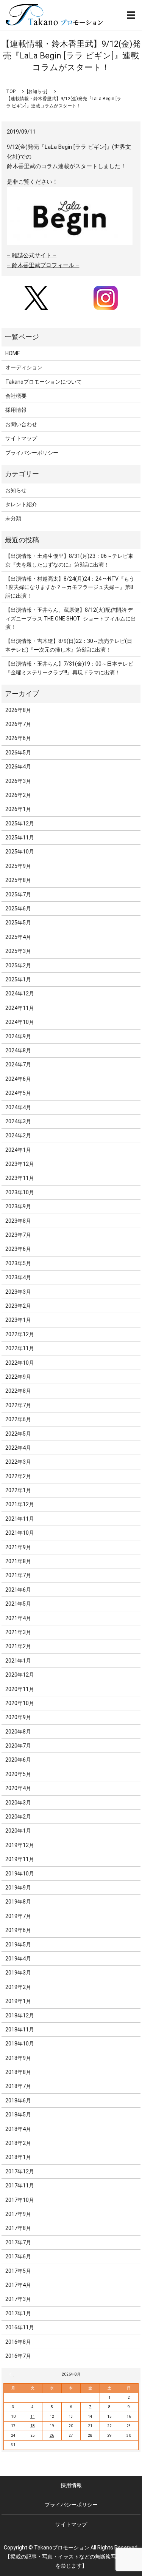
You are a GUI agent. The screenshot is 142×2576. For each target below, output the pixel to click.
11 (33, 2416)
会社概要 (16, 396)
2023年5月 (18, 1263)
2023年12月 (20, 1164)
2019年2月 (18, 1987)
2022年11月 (20, 1348)
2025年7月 (18, 894)
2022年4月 (18, 1448)
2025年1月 (18, 979)
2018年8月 (18, 2072)
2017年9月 (18, 2214)
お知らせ (37, 91)
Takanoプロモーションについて (44, 382)
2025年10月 (20, 852)
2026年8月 (18, 710)
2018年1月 (18, 2157)
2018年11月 (20, 2030)
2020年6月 (18, 1760)
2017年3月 (18, 2299)
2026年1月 (18, 809)
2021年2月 (18, 1646)
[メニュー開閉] (131, 15)
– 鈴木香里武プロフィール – (43, 265)
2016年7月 (18, 2356)
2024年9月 (18, 1036)
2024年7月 (18, 1064)
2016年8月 (18, 2342)
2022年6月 (18, 1419)
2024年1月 (18, 1150)
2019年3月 (18, 1973)
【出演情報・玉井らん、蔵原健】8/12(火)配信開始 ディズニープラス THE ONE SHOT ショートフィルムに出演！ (71, 618)
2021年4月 (18, 1618)
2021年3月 (18, 1632)
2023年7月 (18, 1235)
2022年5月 (18, 1434)
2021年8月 (18, 1561)
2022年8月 (18, 1391)
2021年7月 (18, 1575)
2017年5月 (18, 2271)
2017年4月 (18, 2285)
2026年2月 (18, 795)
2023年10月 (20, 1192)
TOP (11, 91)
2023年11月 (20, 1178)
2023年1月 (18, 1320)
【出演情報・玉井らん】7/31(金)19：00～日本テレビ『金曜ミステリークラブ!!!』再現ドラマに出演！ (69, 668)
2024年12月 (20, 994)
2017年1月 (18, 2313)
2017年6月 (18, 2256)
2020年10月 (20, 1703)
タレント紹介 (21, 504)
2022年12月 (20, 1334)
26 (52, 2435)
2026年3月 (18, 781)
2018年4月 (18, 2129)
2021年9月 (18, 1547)
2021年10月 (20, 1533)
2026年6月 (18, 738)
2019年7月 (18, 1916)
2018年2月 (18, 2143)
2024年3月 (18, 1121)
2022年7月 (18, 1405)
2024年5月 (18, 1093)
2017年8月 (18, 2228)
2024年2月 (18, 1135)
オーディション (24, 367)
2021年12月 (20, 1504)
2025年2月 (18, 965)
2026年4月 (18, 767)
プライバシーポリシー (32, 453)
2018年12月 (20, 2015)
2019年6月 (18, 1930)
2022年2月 (18, 1476)
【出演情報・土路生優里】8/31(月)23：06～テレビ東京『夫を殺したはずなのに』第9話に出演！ (69, 560)
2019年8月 (18, 1902)
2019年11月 (20, 1859)
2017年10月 (20, 2200)
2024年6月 (18, 1079)
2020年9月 (18, 1717)
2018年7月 (18, 2086)
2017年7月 (18, 2242)
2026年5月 (18, 753)
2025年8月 (18, 880)
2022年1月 (18, 1490)
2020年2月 (18, 1817)
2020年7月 (18, 1746)
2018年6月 (18, 2100)
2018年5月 (18, 2115)
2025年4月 (18, 937)
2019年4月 (18, 1959)
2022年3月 (18, 1462)
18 (33, 2426)
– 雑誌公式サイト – (32, 255)
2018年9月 (18, 2058)
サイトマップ (21, 438)
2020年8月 (18, 1732)
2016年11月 (20, 2327)
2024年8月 (18, 1050)
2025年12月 (20, 824)
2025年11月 (20, 838)
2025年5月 (18, 923)
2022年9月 (18, 1377)
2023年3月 (18, 1292)
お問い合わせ (21, 424)
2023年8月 (18, 1221)
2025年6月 (18, 909)
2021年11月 (20, 1519)
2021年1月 (18, 1661)
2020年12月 (20, 1675)
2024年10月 (20, 1022)
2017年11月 (20, 2186)
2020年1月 (18, 1831)
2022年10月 (20, 1363)
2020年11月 (20, 1689)
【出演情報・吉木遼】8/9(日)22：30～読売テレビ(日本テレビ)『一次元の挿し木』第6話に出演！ (69, 645)
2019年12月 (20, 1845)
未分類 (13, 518)
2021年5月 (18, 1604)
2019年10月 (20, 1874)
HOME (13, 353)
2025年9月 (18, 866)
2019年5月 (18, 1945)
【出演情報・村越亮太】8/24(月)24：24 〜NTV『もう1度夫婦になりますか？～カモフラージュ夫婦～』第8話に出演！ (70, 587)
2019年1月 (18, 2001)
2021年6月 (18, 1590)
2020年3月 (18, 1803)
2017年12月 (20, 2171)
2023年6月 (18, 1249)
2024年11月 (20, 1008)
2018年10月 (20, 2044)
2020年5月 (18, 1774)
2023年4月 (18, 1277)
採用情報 (16, 410)
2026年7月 (18, 724)
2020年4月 (18, 1788)
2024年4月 (18, 1107)
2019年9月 (18, 1888)
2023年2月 (18, 1306)
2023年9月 (18, 1206)
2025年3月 (18, 951)
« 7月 (11, 2374)
